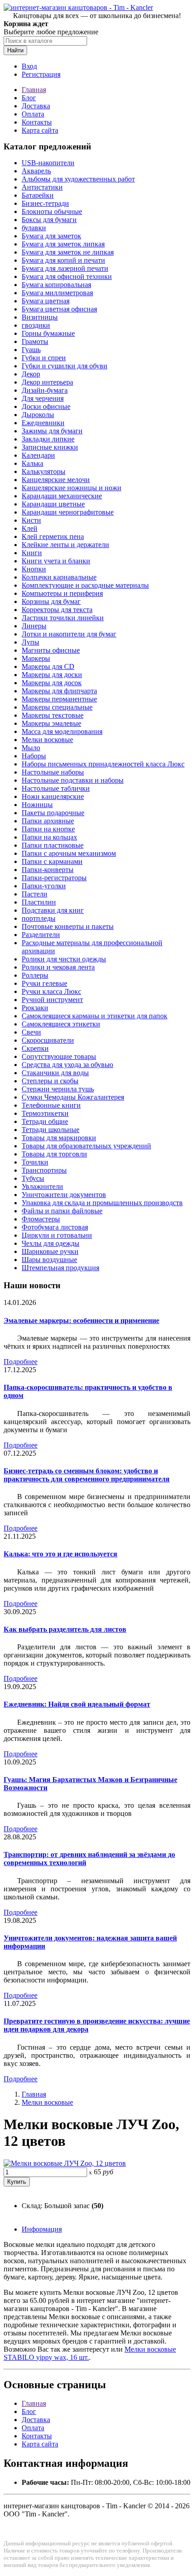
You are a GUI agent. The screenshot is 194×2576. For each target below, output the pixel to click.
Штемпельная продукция (60, 1268)
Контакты (37, 122)
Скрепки (35, 1048)
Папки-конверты (48, 870)
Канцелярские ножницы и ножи (72, 488)
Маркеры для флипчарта (59, 691)
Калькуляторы (44, 471)
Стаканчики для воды (55, 1073)
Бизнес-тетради (45, 203)
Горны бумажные (48, 333)
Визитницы (40, 317)
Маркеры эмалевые (51, 723)
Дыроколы (38, 415)
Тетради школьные (51, 1130)
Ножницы (37, 805)
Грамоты (35, 341)
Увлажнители (42, 1186)
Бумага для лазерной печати (65, 268)
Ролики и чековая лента (58, 967)
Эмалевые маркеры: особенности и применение (81, 1320)
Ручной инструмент (52, 1000)
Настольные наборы (53, 772)
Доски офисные (46, 406)
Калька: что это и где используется (60, 1554)
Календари (38, 455)
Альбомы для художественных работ (78, 179)
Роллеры (35, 975)
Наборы (34, 756)
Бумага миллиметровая (57, 293)
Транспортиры (44, 1170)
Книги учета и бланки (56, 561)
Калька (32, 463)
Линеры (34, 626)
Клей (30, 528)
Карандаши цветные (53, 504)
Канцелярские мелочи (56, 480)
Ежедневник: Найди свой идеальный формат (77, 1704)
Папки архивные (48, 821)
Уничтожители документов (64, 1195)
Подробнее (21, 1362)
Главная (34, 90)
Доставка (36, 106)
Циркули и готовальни (57, 1235)
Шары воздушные (49, 1260)
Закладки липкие (48, 439)
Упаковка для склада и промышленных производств (102, 1203)
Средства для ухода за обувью (67, 1065)
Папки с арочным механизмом (69, 853)
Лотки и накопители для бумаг (69, 634)
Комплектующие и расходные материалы (85, 585)
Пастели (35, 894)
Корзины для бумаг (51, 601)
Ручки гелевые (44, 983)
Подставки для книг (53, 910)
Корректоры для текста (57, 610)
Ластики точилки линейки (63, 618)
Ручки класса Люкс (51, 991)
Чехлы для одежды (51, 1243)
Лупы (30, 642)
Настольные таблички (56, 788)
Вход (29, 66)
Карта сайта (40, 130)
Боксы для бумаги (49, 220)
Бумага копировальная (56, 285)
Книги (32, 553)
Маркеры (36, 658)
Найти (15, 50)
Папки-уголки (44, 886)
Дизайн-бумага (45, 390)
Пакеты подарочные (53, 813)
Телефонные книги (51, 1105)
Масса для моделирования (62, 731)
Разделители (41, 935)
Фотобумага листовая (55, 1227)
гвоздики (36, 325)
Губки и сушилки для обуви (65, 366)
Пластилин (39, 902)
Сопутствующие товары (59, 1056)
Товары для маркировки (59, 1138)
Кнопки (34, 569)
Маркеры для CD (48, 666)
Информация (42, 2229)
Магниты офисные (51, 650)
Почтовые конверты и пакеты (68, 926)
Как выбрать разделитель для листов (65, 1629)
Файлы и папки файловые (62, 1211)
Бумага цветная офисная (59, 309)
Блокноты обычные (52, 211)
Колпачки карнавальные (59, 577)
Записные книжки (50, 447)
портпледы (39, 918)
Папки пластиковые (53, 845)
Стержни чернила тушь (58, 1089)
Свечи (31, 1032)
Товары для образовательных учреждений (86, 1146)
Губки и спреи (44, 358)
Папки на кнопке (48, 829)
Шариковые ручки (50, 1251)
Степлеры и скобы (50, 1081)
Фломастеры (41, 1219)
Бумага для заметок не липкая (68, 252)
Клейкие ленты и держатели (65, 545)
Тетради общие (45, 1121)
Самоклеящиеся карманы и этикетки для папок (95, 1016)
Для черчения (43, 398)
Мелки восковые (47, 740)
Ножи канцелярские (53, 796)
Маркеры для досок (52, 683)
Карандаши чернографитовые (68, 512)
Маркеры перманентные (59, 699)
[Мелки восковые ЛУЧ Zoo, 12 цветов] (65, 2163)
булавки (34, 228)
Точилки (35, 1162)
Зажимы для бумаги (52, 431)
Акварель (36, 171)
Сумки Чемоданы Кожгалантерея (73, 1097)
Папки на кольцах (49, 837)
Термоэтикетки (45, 1113)
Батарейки (38, 195)
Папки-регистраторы (54, 878)
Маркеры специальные (57, 707)
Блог (29, 98)
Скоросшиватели (48, 1040)
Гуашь (31, 350)
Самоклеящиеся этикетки (61, 1024)
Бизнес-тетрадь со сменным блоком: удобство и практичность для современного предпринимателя (87, 1475)
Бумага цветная (46, 301)
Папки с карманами (52, 861)
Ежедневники (43, 423)
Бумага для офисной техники (67, 276)
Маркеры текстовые (53, 715)
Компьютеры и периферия (62, 593)
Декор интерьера (47, 382)
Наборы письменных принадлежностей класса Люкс (103, 764)
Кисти (31, 520)
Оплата (33, 114)
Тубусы (33, 1178)
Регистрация (41, 74)
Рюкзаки (35, 1008)
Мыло (31, 748)
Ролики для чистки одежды (64, 959)
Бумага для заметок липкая (63, 244)
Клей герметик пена (53, 536)
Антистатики (42, 187)
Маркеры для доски (52, 675)
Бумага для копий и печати (63, 260)
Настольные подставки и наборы (73, 780)
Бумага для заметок (51, 236)
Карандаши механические (62, 496)
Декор (31, 374)
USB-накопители (48, 163)
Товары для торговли (54, 1154)
